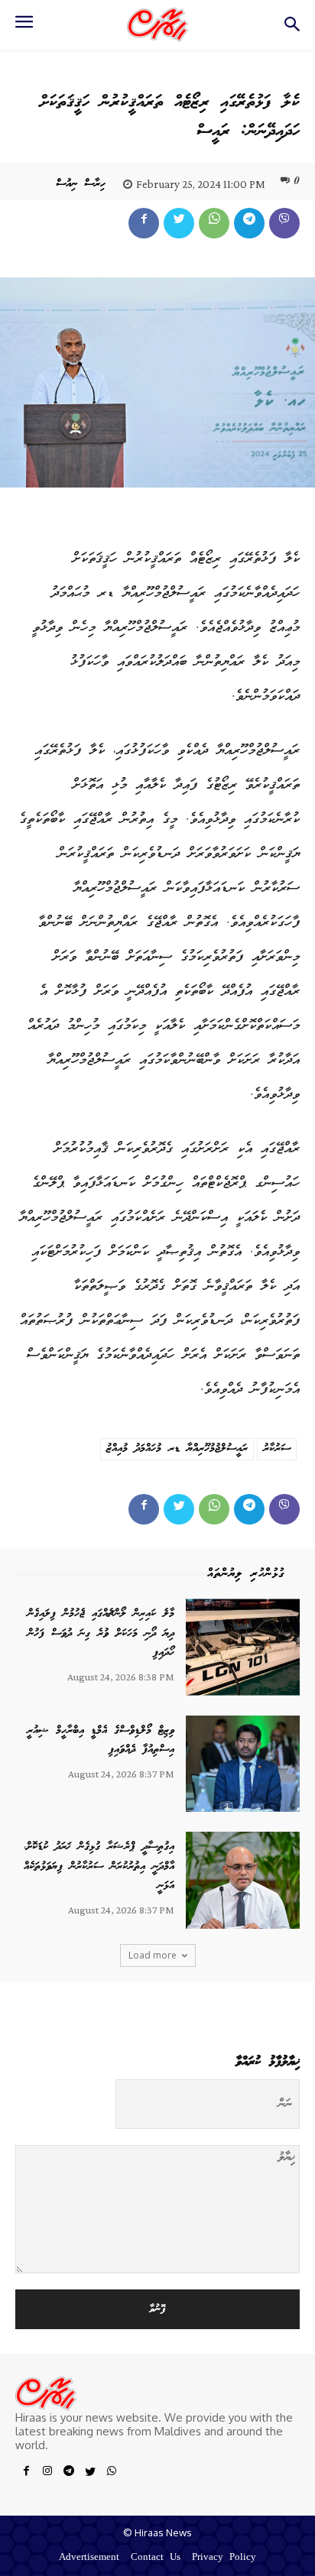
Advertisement (89, 2558)
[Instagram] (47, 2474)
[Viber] (284, 223)
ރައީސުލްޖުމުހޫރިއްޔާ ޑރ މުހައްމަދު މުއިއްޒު (177, 1449)
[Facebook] (144, 223)
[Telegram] (249, 223)
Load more (153, 1955)
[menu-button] (24, 27)
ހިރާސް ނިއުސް (81, 184)
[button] (292, 29)
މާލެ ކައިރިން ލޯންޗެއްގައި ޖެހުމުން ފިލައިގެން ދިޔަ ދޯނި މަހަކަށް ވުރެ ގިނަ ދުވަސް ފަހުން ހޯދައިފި (101, 1633)
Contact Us (156, 2558)
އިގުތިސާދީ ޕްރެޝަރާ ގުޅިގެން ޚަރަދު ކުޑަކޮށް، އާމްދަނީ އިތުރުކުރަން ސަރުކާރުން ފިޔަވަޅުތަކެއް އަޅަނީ (99, 1866)
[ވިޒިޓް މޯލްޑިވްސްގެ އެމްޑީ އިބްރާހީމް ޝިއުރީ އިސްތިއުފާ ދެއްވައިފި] (243, 1764)
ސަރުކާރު (277, 1449)
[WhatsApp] (214, 223)
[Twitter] (179, 223)
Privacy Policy (224, 2558)
